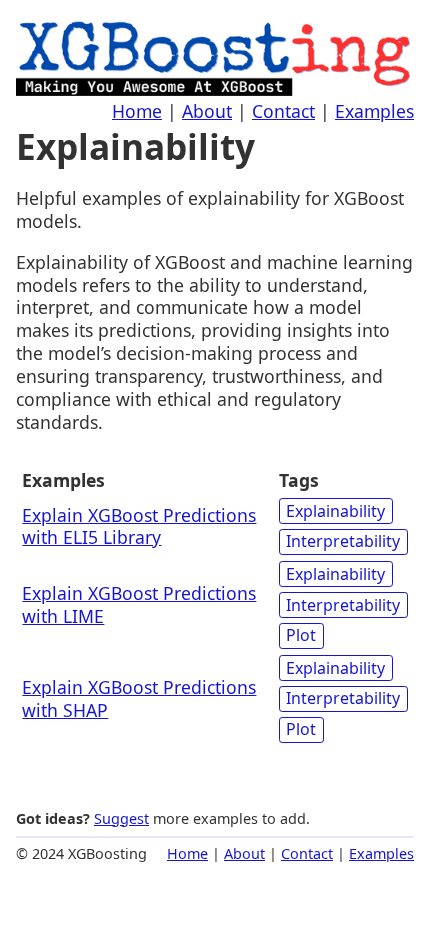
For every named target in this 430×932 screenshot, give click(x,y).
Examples (374, 111)
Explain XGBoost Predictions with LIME (139, 604)
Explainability (335, 511)
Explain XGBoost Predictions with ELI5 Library (139, 526)
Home (137, 111)
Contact (283, 111)
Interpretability (343, 541)
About (207, 111)
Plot (301, 635)
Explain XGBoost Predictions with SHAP (139, 698)
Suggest (121, 818)
